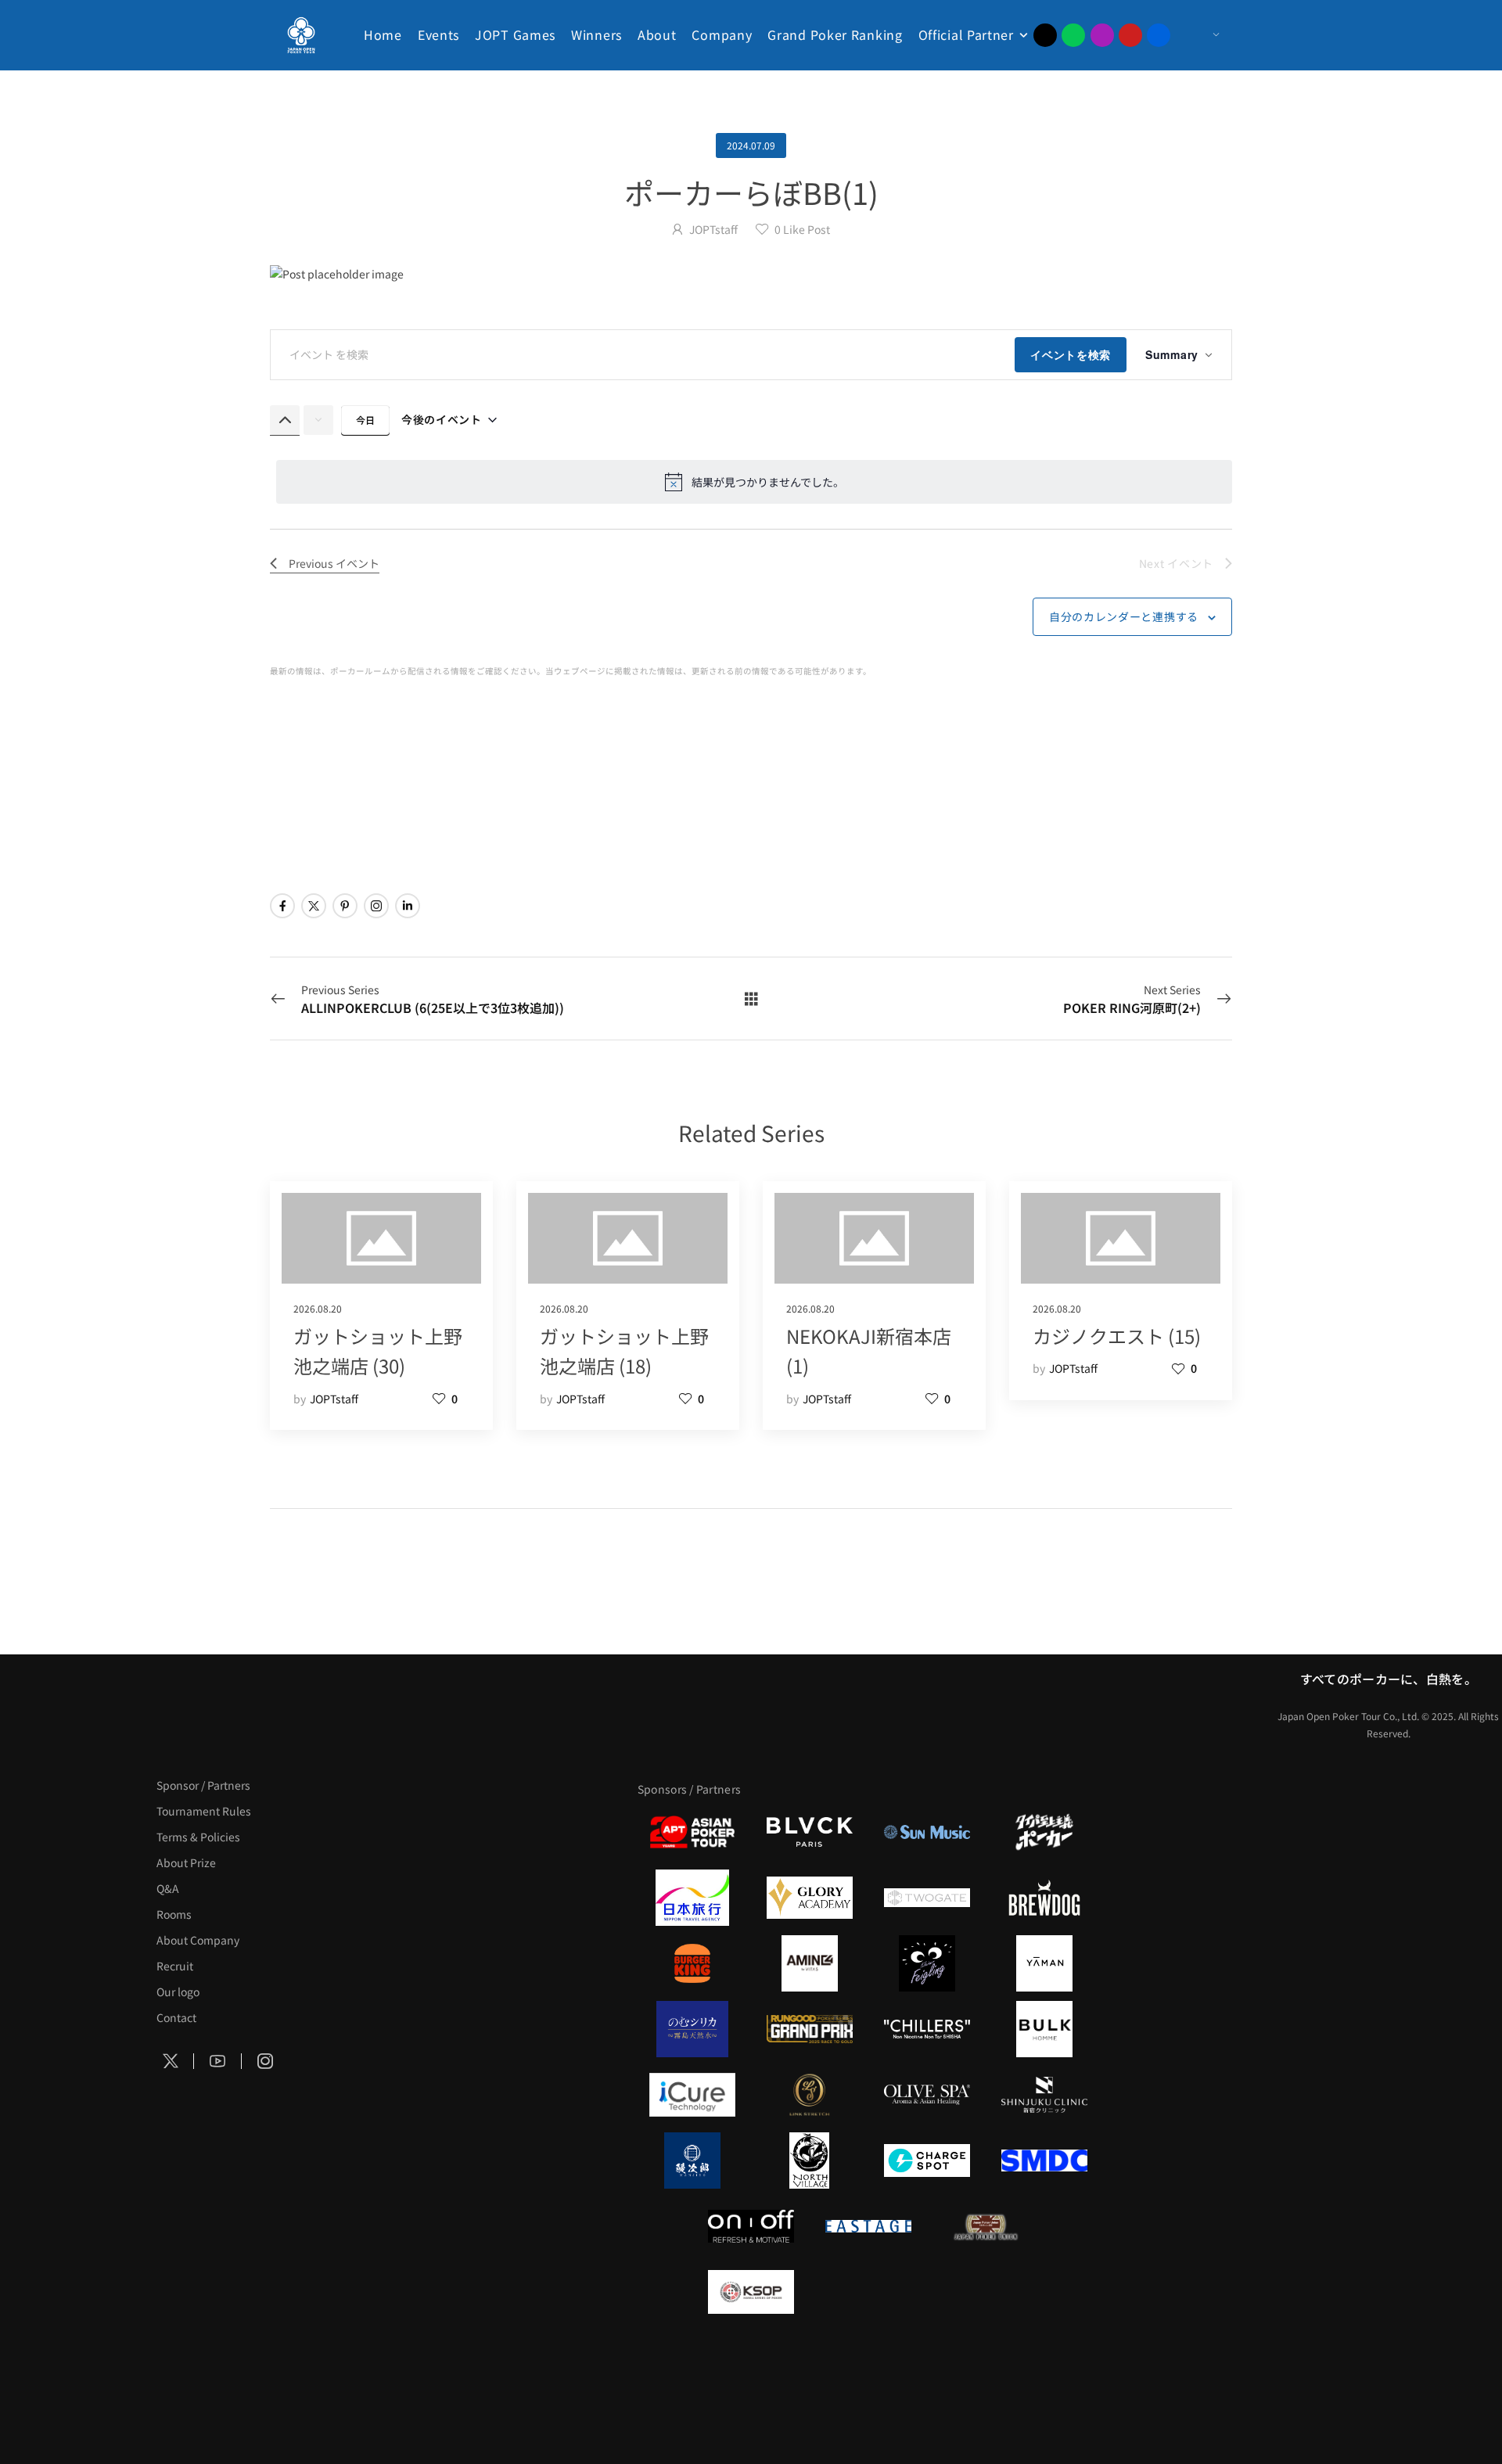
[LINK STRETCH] (810, 2095)
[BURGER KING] (692, 1963)
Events (438, 34)
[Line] (1073, 35)
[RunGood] (810, 2029)
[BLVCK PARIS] (810, 1832)
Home (383, 34)
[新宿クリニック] (1044, 2095)
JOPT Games (515, 34)
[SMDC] (1044, 2160)
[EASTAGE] (868, 2226)
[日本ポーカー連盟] (986, 2226)
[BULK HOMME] (1044, 2029)
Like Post (802, 229)
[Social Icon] (282, 906)
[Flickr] (1159, 35)
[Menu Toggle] (1200, 35)
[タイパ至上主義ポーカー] (1044, 1832)
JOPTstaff (713, 229)
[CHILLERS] (927, 2029)
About (657, 34)
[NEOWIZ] (986, 2292)
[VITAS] (810, 1963)
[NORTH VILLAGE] (810, 2160)
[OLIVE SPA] (927, 2095)
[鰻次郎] (692, 2160)
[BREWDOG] (1044, 1898)
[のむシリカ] (692, 2029)
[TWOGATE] (927, 1898)
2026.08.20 (318, 1308)
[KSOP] (751, 2292)
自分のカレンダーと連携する (1124, 616)
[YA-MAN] (1044, 1963)
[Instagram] (1102, 35)
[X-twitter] (1045, 35)
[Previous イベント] (285, 420)
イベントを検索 (1071, 354)
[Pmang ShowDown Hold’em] (868, 2292)
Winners (596, 34)
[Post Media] (751, 274)
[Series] (751, 998)
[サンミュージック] (927, 1832)
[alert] (754, 482)
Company (722, 34)
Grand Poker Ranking (835, 34)
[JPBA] (810, 2358)
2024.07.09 (751, 145)
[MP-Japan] (927, 2358)
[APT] (692, 1832)
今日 (365, 420)
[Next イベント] (318, 420)
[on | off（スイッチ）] (751, 2226)
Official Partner (966, 34)
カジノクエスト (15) (1117, 1336)
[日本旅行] (692, 1898)
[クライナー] (927, 1963)
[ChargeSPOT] (927, 2160)
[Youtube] (1130, 35)
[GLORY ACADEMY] (810, 1898)
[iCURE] (692, 2095)
